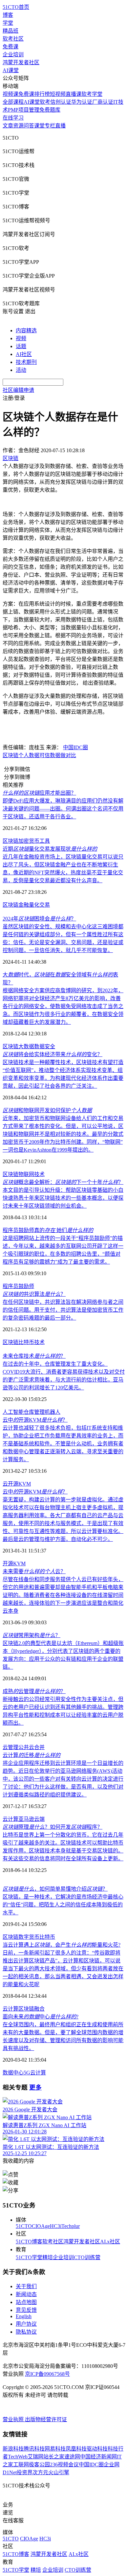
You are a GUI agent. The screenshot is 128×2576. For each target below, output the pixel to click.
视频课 (11, 94)
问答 (29, 126)
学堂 (8, 23)
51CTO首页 (16, 7)
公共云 (26, 1747)
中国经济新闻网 (98, 2457)
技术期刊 (26, 362)
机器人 (53, 1412)
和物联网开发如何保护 (47, 1110)
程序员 (11, 1286)
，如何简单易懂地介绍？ (55, 1889)
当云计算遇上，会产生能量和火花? (62, 1945)
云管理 (11, 1747)
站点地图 (26, 2302)
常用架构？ (32, 1635)
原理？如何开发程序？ (53, 1827)
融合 (39, 2009)
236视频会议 (64, 2465)
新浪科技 (13, 2449)
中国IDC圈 (75, 747)
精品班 (11, 31)
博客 (8, 15)
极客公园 (39, 2465)
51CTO (24, 2226)
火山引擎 (59, 2472)
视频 (21, 338)
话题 (21, 346)
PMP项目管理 (24, 110)
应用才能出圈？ (39, 793)
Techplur (71, 2226)
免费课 (11, 47)
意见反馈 (26, 2310)
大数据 (26, 1046)
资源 (18, 126)
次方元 (40, 2472)
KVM (25, 1484)
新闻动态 (26, 2294)
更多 (35, 2087)
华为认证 (82, 102)
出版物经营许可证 (46, 2419)
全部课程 (13, 102)
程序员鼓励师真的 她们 (48, 1230)
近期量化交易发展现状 (50, 849)
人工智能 (13, 1412)
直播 (60, 126)
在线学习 (13, 118)
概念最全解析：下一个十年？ (63, 1182)
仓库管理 (34, 1412)
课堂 (39, 126)
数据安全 (45, 1046)
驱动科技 (97, 2449)
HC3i (56, 2226)
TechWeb (18, 2457)
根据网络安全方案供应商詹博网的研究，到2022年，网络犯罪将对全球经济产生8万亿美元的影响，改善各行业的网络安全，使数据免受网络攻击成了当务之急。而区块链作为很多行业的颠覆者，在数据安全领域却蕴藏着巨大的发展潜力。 (63, 1006)
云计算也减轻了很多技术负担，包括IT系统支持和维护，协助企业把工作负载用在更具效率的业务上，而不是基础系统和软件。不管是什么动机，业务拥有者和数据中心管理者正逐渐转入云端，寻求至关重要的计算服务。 (63, 1444)
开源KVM (14, 1563)
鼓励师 (26, 1286)
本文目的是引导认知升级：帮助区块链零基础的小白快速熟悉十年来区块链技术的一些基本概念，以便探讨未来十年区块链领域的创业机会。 (63, 1198)
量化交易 (39, 905)
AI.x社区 (110, 2242)
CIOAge (41, 2226)
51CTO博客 (29, 2242)
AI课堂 (11, 70)
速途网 (72, 2457)
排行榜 (42, 94)
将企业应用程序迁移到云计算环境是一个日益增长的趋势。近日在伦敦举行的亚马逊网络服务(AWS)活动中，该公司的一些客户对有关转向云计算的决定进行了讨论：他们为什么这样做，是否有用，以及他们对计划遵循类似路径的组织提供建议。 (63, 1779)
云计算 (11, 1819)
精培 (48, 2257)
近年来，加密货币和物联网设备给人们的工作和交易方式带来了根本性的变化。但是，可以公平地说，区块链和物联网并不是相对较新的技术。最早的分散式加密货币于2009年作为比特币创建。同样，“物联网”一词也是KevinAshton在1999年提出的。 (63, 1134)
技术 (39, 1174)
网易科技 (55, 2449)
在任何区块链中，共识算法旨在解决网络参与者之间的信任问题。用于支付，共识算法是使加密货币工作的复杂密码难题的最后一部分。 (63, 1310)
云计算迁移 (32, 1755)
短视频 (58, 94)
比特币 (26, 1342)
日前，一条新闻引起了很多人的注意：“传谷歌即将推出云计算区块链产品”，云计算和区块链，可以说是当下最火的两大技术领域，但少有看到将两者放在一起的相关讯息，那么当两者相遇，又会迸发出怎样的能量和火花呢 (63, 1969)
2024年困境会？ (39, 919)
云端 (39, 1819)
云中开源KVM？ (35, 1420)
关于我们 (26, 2286)
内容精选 (26, 330)
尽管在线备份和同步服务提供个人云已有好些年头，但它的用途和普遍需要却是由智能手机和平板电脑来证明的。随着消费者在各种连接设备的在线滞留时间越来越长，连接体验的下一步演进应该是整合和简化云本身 (63, 1595)
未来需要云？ (34, 1571)
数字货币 (29, 1937)
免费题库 (50, 110)
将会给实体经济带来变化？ (53, 1054)
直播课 (74, 94)
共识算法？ (34, 1294)
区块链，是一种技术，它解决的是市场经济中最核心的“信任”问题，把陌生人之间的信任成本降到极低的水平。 (63, 1905)
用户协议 (26, 2324)
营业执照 (14, 2419)
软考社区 (13, 39)
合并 (39, 1747)
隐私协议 (26, 2332)
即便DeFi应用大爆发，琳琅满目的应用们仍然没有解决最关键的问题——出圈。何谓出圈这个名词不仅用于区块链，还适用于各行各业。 (63, 809)
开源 (13, 1484)
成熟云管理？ (34, 1691)
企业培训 (13, 55)
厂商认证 (103, 102)
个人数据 (29, 755)
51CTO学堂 (29, 2257)
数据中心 (13, 2073)
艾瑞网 (35, 2457)
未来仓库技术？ (34, 1356)
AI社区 (24, 354)
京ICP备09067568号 (47, 2374)
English (24, 2316)
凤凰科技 (76, 2449)
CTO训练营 (87, 2257)
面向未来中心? (41, 2017)
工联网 (21, 2465)
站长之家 (54, 2457)
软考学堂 (92, 94)
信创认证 (61, 102)
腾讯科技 (34, 2449)
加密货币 (29, 841)
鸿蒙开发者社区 (21, 62)
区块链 (11, 755)
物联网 (26, 1174)
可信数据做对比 (58, 755)
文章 (8, 126)
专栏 (50, 126)
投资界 (25, 2472)
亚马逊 (26, 1819)
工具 (45, 841)
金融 (24, 905)
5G (27, 2073)
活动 (21, 370)
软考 (45, 102)
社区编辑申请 (18, 390)
